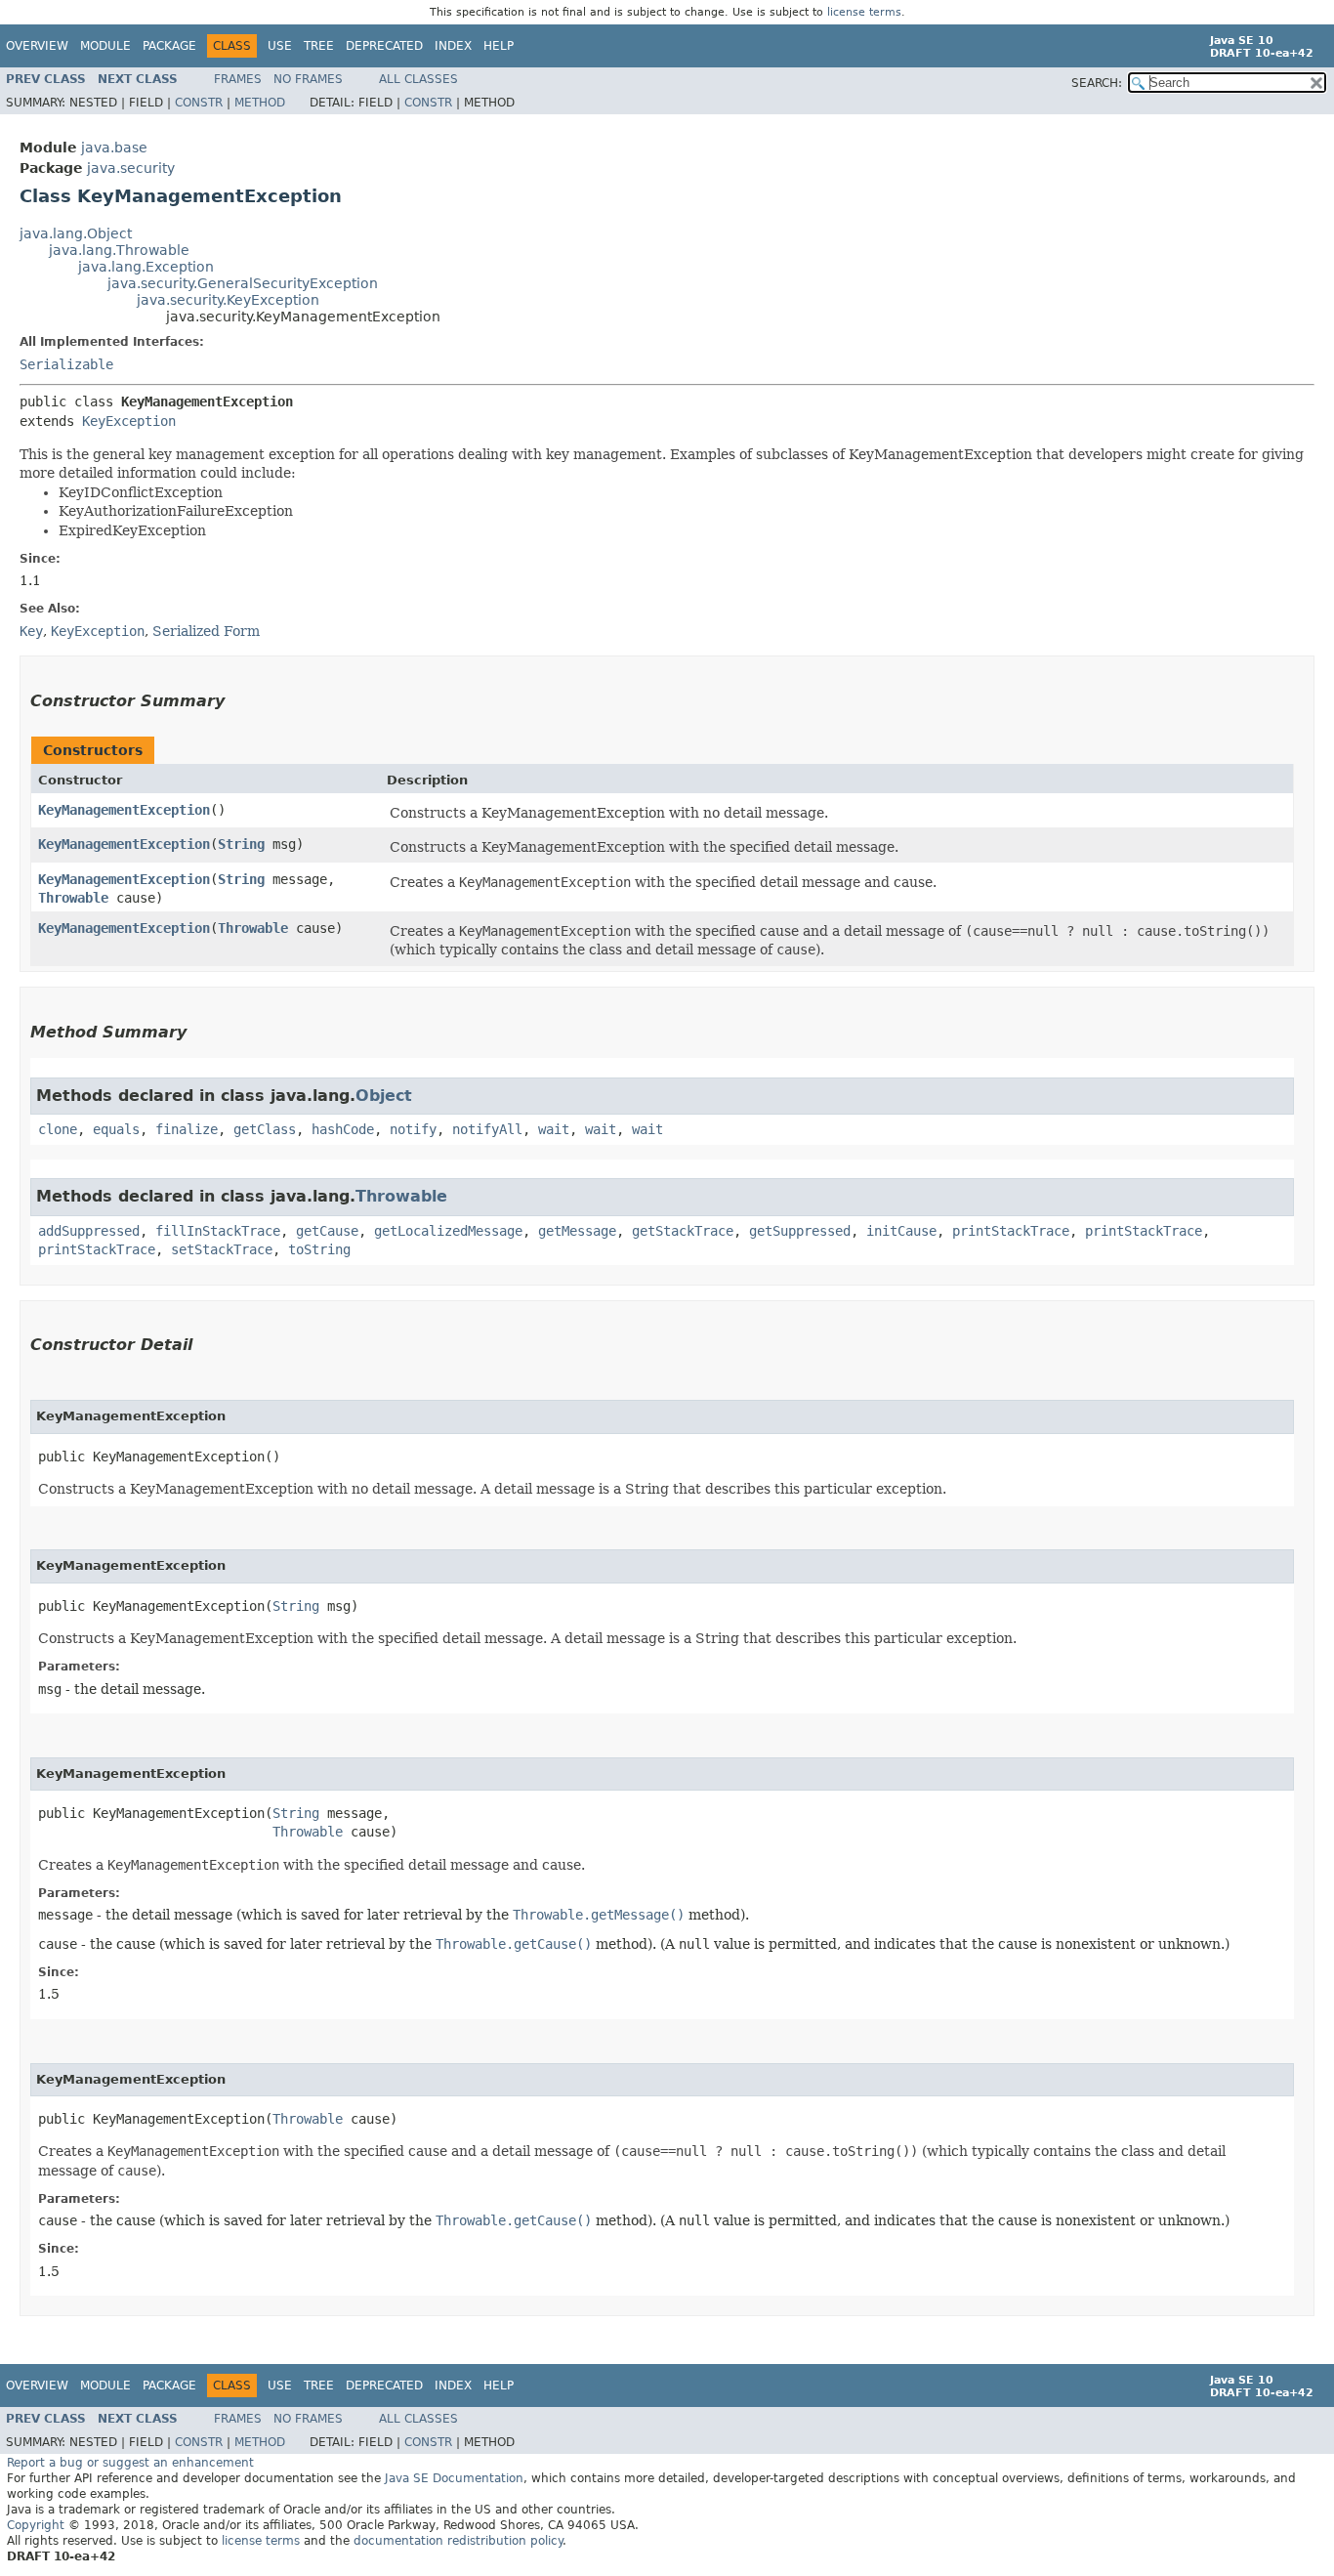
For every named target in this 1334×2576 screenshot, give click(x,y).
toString (319, 1249)
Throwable (73, 898)
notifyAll (487, 1129)
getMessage (577, 1231)
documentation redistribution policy (458, 2541)
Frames (238, 79)
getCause (327, 1231)
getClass (265, 1129)
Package (169, 46)
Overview (37, 46)
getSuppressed (800, 1231)
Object (384, 1096)
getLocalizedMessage (448, 1231)
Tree (319, 46)
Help (499, 46)
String (241, 844)
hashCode (343, 1129)
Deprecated (384, 46)
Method (260, 103)
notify (413, 1129)
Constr (199, 103)
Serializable (66, 364)
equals (116, 1129)
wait (554, 1129)
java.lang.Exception (146, 267)
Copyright (36, 2525)
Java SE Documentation (454, 2478)
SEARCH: (1097, 83)
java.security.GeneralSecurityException (243, 283)
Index (453, 46)
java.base (114, 148)
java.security (131, 168)
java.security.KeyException (228, 300)
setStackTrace (222, 1249)
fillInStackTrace (218, 1231)
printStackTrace (1011, 1231)
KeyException (129, 421)
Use (280, 46)
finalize (187, 1129)
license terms (864, 12)
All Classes (418, 79)
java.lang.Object (76, 233)
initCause (901, 1231)
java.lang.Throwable (119, 250)
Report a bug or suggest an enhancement (130, 2463)
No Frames (308, 79)
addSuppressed (89, 1231)
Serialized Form (206, 631)
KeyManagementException (124, 810)
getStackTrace (683, 1231)
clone (58, 1129)
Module (105, 46)
